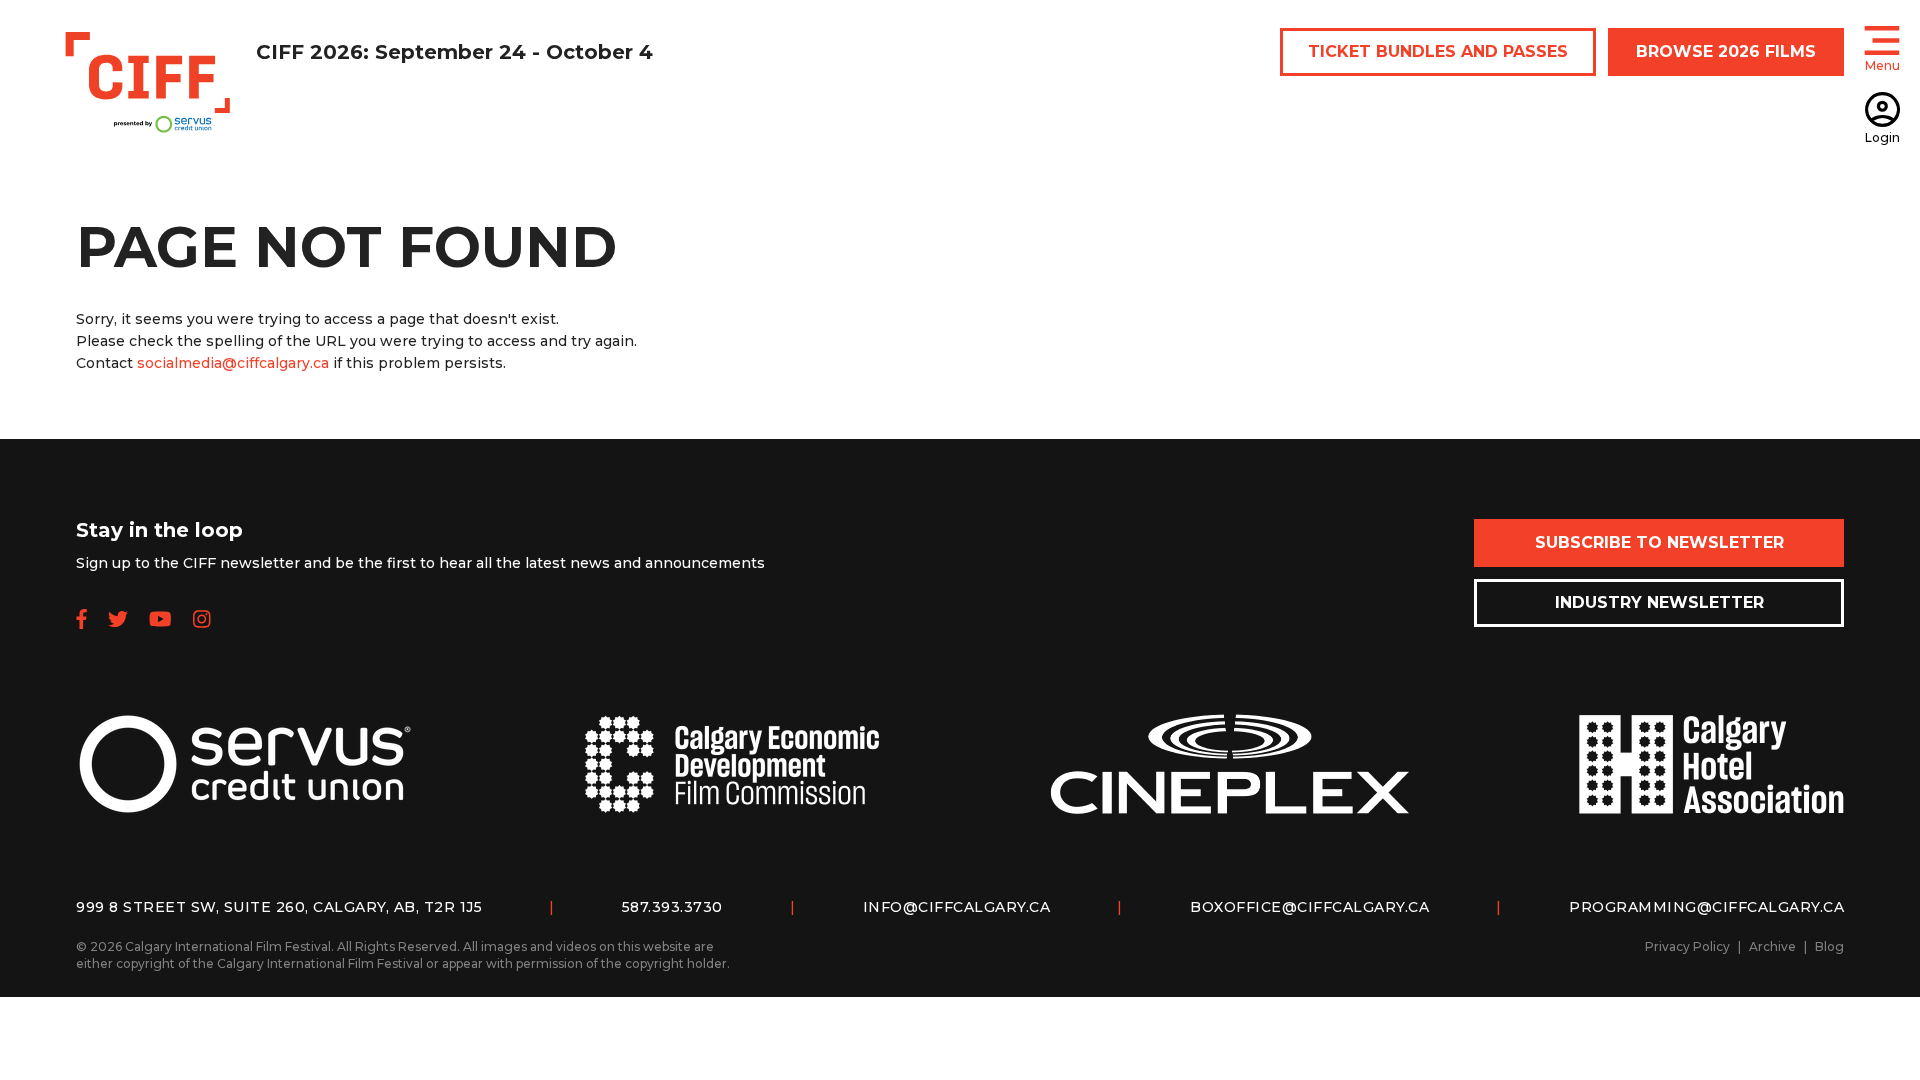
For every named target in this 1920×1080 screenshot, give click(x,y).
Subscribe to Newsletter (1659, 542)
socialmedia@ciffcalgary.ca (233, 363)
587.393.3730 (672, 907)
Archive (1772, 946)
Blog (1829, 946)
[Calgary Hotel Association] (1711, 780)
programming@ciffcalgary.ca (1706, 907)
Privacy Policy (1687, 946)
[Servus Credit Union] (245, 780)
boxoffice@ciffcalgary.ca (1309, 907)
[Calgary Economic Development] (732, 780)
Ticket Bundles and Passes (1438, 51)
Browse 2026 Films (1726, 51)
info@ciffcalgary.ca (957, 907)
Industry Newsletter (1659, 602)
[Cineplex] (1230, 780)
